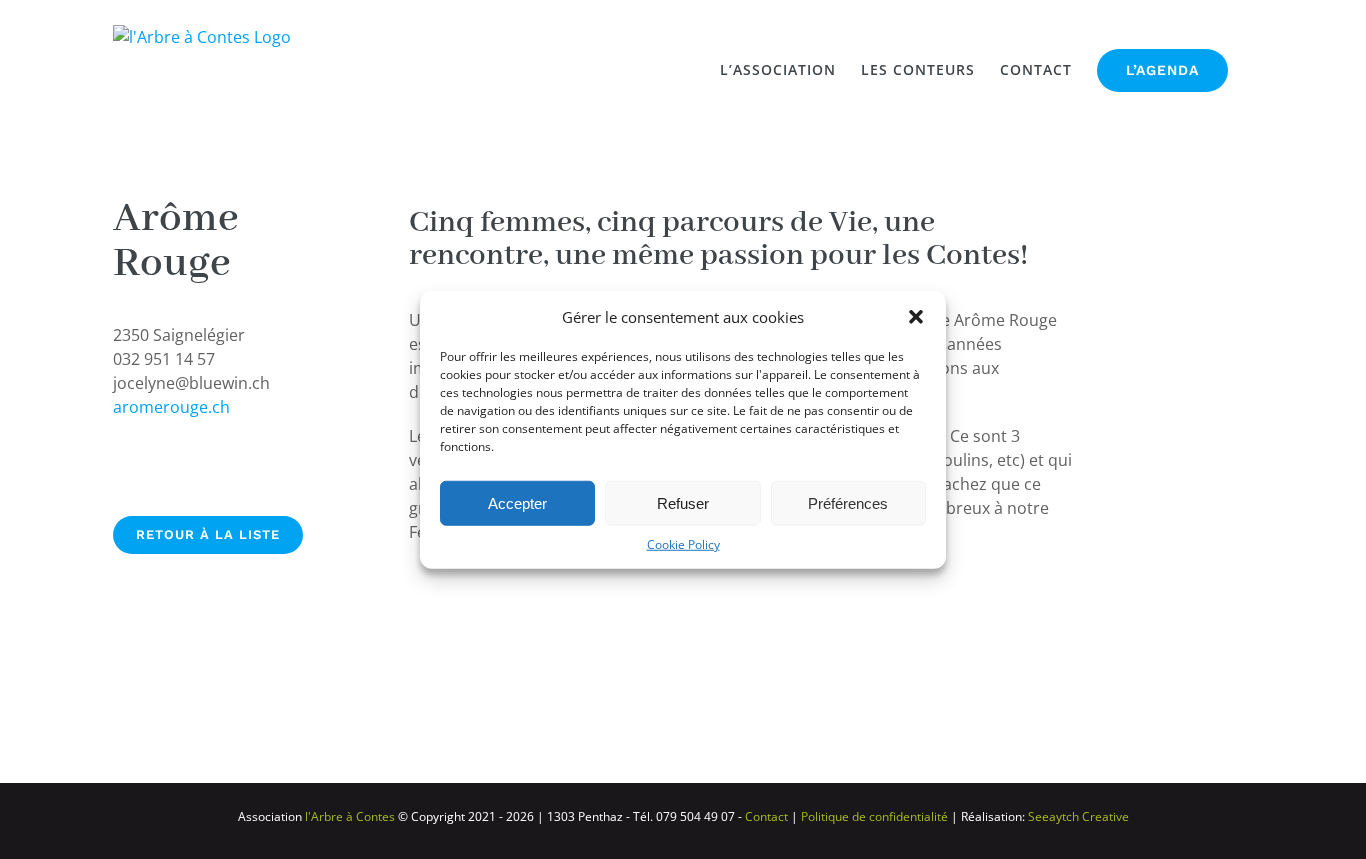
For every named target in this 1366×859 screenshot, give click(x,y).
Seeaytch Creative (1078, 816)
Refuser (683, 502)
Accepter (517, 502)
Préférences (848, 502)
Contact (766, 816)
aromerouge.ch (171, 407)
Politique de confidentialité (874, 816)
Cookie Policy (683, 544)
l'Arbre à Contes (348, 816)
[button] (916, 317)
